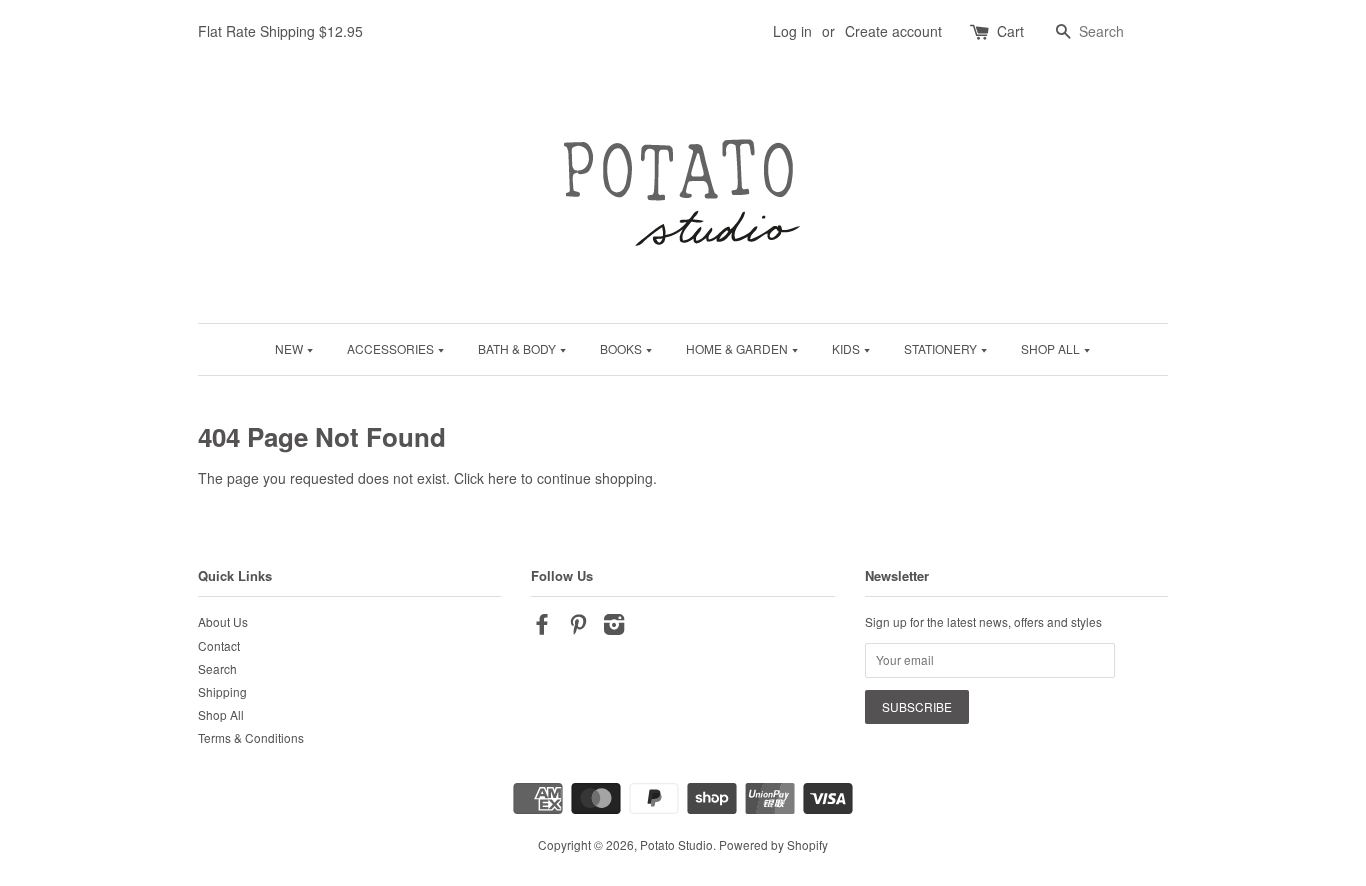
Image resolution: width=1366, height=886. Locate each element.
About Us (223, 621)
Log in (792, 31)
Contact (219, 645)
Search (217, 668)
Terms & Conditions (251, 737)
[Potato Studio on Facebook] (542, 627)
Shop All (1052, 348)
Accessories (392, 348)
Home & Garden (738, 348)
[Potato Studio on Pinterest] (578, 627)
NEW (290, 348)
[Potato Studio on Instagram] (614, 627)
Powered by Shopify (773, 844)
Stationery (942, 348)
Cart (1010, 31)
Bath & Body (518, 348)
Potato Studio (676, 844)
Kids (847, 348)
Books (622, 348)
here (502, 478)
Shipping (222, 691)
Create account (893, 31)
